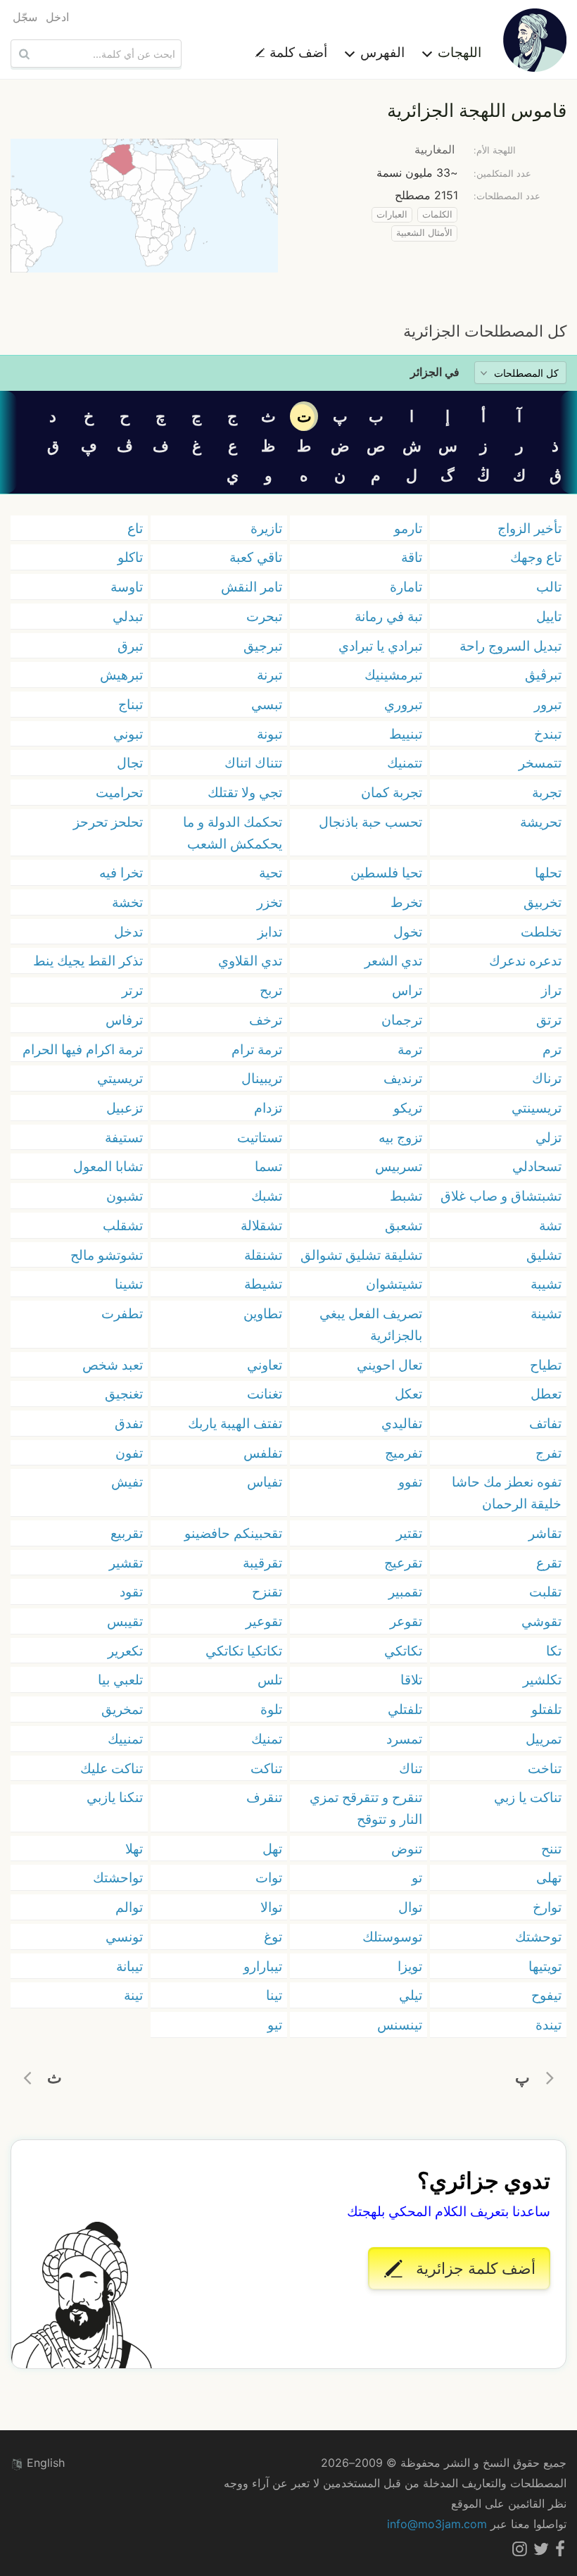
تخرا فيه (121, 873)
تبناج (131, 704)
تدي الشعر (393, 961)
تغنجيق (124, 1394)
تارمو (408, 528)
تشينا (129, 1284)
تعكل (408, 1394)
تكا (554, 1651)
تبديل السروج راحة (511, 646)
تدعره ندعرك (525, 961)
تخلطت (541, 932)
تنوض (407, 1849)
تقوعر (406, 1621)
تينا (274, 1995)
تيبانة (129, 1966)
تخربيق (543, 902)
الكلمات (437, 214)
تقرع (549, 1563)
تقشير (126, 1563)
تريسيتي (120, 1078)
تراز (551, 990)
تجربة (547, 792)
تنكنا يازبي (115, 1797)
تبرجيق (263, 646)
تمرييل (544, 1739)
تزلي (549, 1137)
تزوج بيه (400, 1137)
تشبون (125, 1196)
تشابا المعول (108, 1166)
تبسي (267, 704)
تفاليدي (402, 1423)
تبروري (403, 704)
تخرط (406, 902)
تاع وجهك (536, 557)
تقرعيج (403, 1563)
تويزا (410, 1966)
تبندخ (548, 734)
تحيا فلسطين (386, 873)
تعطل (546, 1394)
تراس (407, 990)
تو (417, 1877)
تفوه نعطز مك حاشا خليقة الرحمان (507, 1493)
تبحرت (264, 616)
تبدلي (128, 616)
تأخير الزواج (530, 528)
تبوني (128, 734)
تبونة (270, 734)
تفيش (127, 1482)
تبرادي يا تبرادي (380, 646)
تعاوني (265, 1365)
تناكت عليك (112, 1768)
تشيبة (546, 1284)
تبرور (548, 704)
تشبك (267, 1196)
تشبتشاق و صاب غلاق (501, 1196)
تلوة (271, 1709)
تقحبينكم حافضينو (233, 1533)
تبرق (130, 646)
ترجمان (402, 1020)
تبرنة (270, 675)
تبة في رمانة (388, 616)
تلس (270, 1680)
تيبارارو (263, 1966)
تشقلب (123, 1225)
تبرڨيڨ (543, 675)
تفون (129, 1453)
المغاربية (435, 149)
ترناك (547, 1078)
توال (410, 1907)
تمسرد (404, 1739)
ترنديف (403, 1078)
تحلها (548, 873)
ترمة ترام (257, 1049)
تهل (272, 1849)
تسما (268, 1166)
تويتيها (545, 1966)
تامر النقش (252, 587)
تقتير (409, 1533)
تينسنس (400, 2025)
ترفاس (124, 1020)
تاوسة (127, 587)
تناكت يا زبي (528, 1797)
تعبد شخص (113, 1365)
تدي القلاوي (250, 961)
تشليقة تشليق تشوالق (361, 1255)
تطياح (546, 1365)
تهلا (134, 1849)
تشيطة (263, 1284)
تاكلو (130, 557)
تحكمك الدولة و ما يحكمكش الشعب (233, 833)
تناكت (266, 1768)
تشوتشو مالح (107, 1255)
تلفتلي (405, 1709)
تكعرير (125, 1651)
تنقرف (264, 1797)
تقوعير (264, 1621)
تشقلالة (261, 1225)
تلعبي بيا (120, 1680)
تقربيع (127, 1533)
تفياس (265, 1482)
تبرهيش (121, 675)
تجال (130, 763)
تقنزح (267, 1592)
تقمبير (405, 1592)
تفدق (129, 1423)
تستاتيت (260, 1137)
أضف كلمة (297, 52)
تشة (550, 1225)
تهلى (549, 1877)
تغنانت (265, 1394)
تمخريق (122, 1709)
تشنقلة (263, 1255)
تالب (549, 587)
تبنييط (406, 734)
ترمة (410, 1049)
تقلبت (545, 1592)
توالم (129, 1907)
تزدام (268, 1108)
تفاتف (545, 1423)
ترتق (549, 1020)
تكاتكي (403, 1651)
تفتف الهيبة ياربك (235, 1423)
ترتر (132, 990)
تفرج (549, 1453)
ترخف (266, 1020)
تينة (133, 1995)
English (44, 2463)
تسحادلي (537, 1166)
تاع (135, 528)
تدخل (128, 932)
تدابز (270, 932)
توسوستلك (392, 1937)
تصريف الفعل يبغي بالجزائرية (371, 1324)
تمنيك (267, 1739)
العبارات (392, 214)
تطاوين (263, 1313)
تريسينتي (537, 1108)
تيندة (549, 2025)
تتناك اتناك (253, 763)
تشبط (406, 1196)
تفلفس (263, 1453)
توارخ (547, 1907)
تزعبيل (125, 1108)
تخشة (127, 902)
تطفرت (122, 1313)
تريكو (408, 1108)
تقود (131, 1592)
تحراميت (119, 792)
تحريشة (541, 822)
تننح (551, 1849)
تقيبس (125, 1621)
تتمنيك (405, 763)
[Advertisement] (288, 296)
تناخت (545, 1768)
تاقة (412, 557)
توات (269, 1877)
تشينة (546, 1313)
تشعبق (404, 1225)
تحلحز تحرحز (108, 822)
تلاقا (411, 1680)
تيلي (411, 1995)
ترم (552, 1049)
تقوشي (541, 1621)
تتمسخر (540, 763)
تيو (275, 2025)
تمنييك (125, 1739)
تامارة (406, 587)
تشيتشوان (394, 1284)
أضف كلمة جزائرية (474, 2268)
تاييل (549, 616)
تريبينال (262, 1078)
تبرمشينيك (393, 675)
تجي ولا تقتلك (245, 792)
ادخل (57, 17)
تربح (271, 990)
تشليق (544, 1255)
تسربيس (399, 1166)
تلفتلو (546, 1709)
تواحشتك (118, 1877)
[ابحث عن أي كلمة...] (23, 54)
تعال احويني (389, 1365)
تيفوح (546, 1995)
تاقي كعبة (256, 557)
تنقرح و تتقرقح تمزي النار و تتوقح (366, 1808)
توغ (273, 1937)
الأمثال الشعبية (424, 233)
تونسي (124, 1937)
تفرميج (404, 1453)
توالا (271, 1907)
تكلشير (542, 1680)
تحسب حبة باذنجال (370, 822)
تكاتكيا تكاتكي (244, 1651)
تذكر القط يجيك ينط (88, 961)
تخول (408, 932)
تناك (411, 1768)
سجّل (25, 17)
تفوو (410, 1482)
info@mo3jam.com (437, 2524)
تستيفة (124, 1137)
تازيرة (266, 528)
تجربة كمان (392, 792)
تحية (271, 873)
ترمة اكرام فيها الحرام (83, 1049)
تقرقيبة (262, 1563)
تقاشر (545, 1533)
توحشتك (538, 1937)
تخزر (270, 902)
